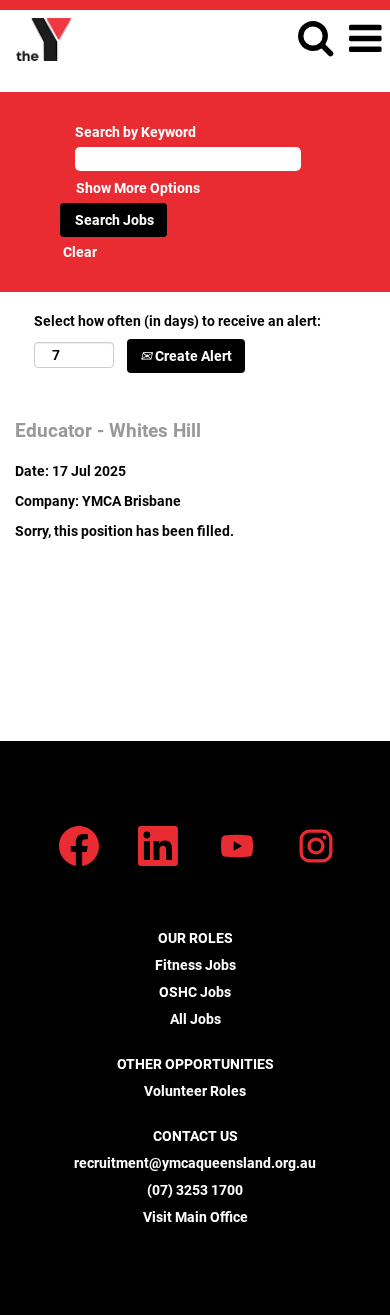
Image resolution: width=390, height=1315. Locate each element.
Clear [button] (80, 252)
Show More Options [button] (138, 188)
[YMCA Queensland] (36, 38)
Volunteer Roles (195, 1091)
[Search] (315, 37)
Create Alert (192, 356)
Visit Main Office (195, 1217)
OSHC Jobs (195, 992)
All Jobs (195, 1019)
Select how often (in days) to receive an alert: (177, 321)
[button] (365, 38)
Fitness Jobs (195, 965)
